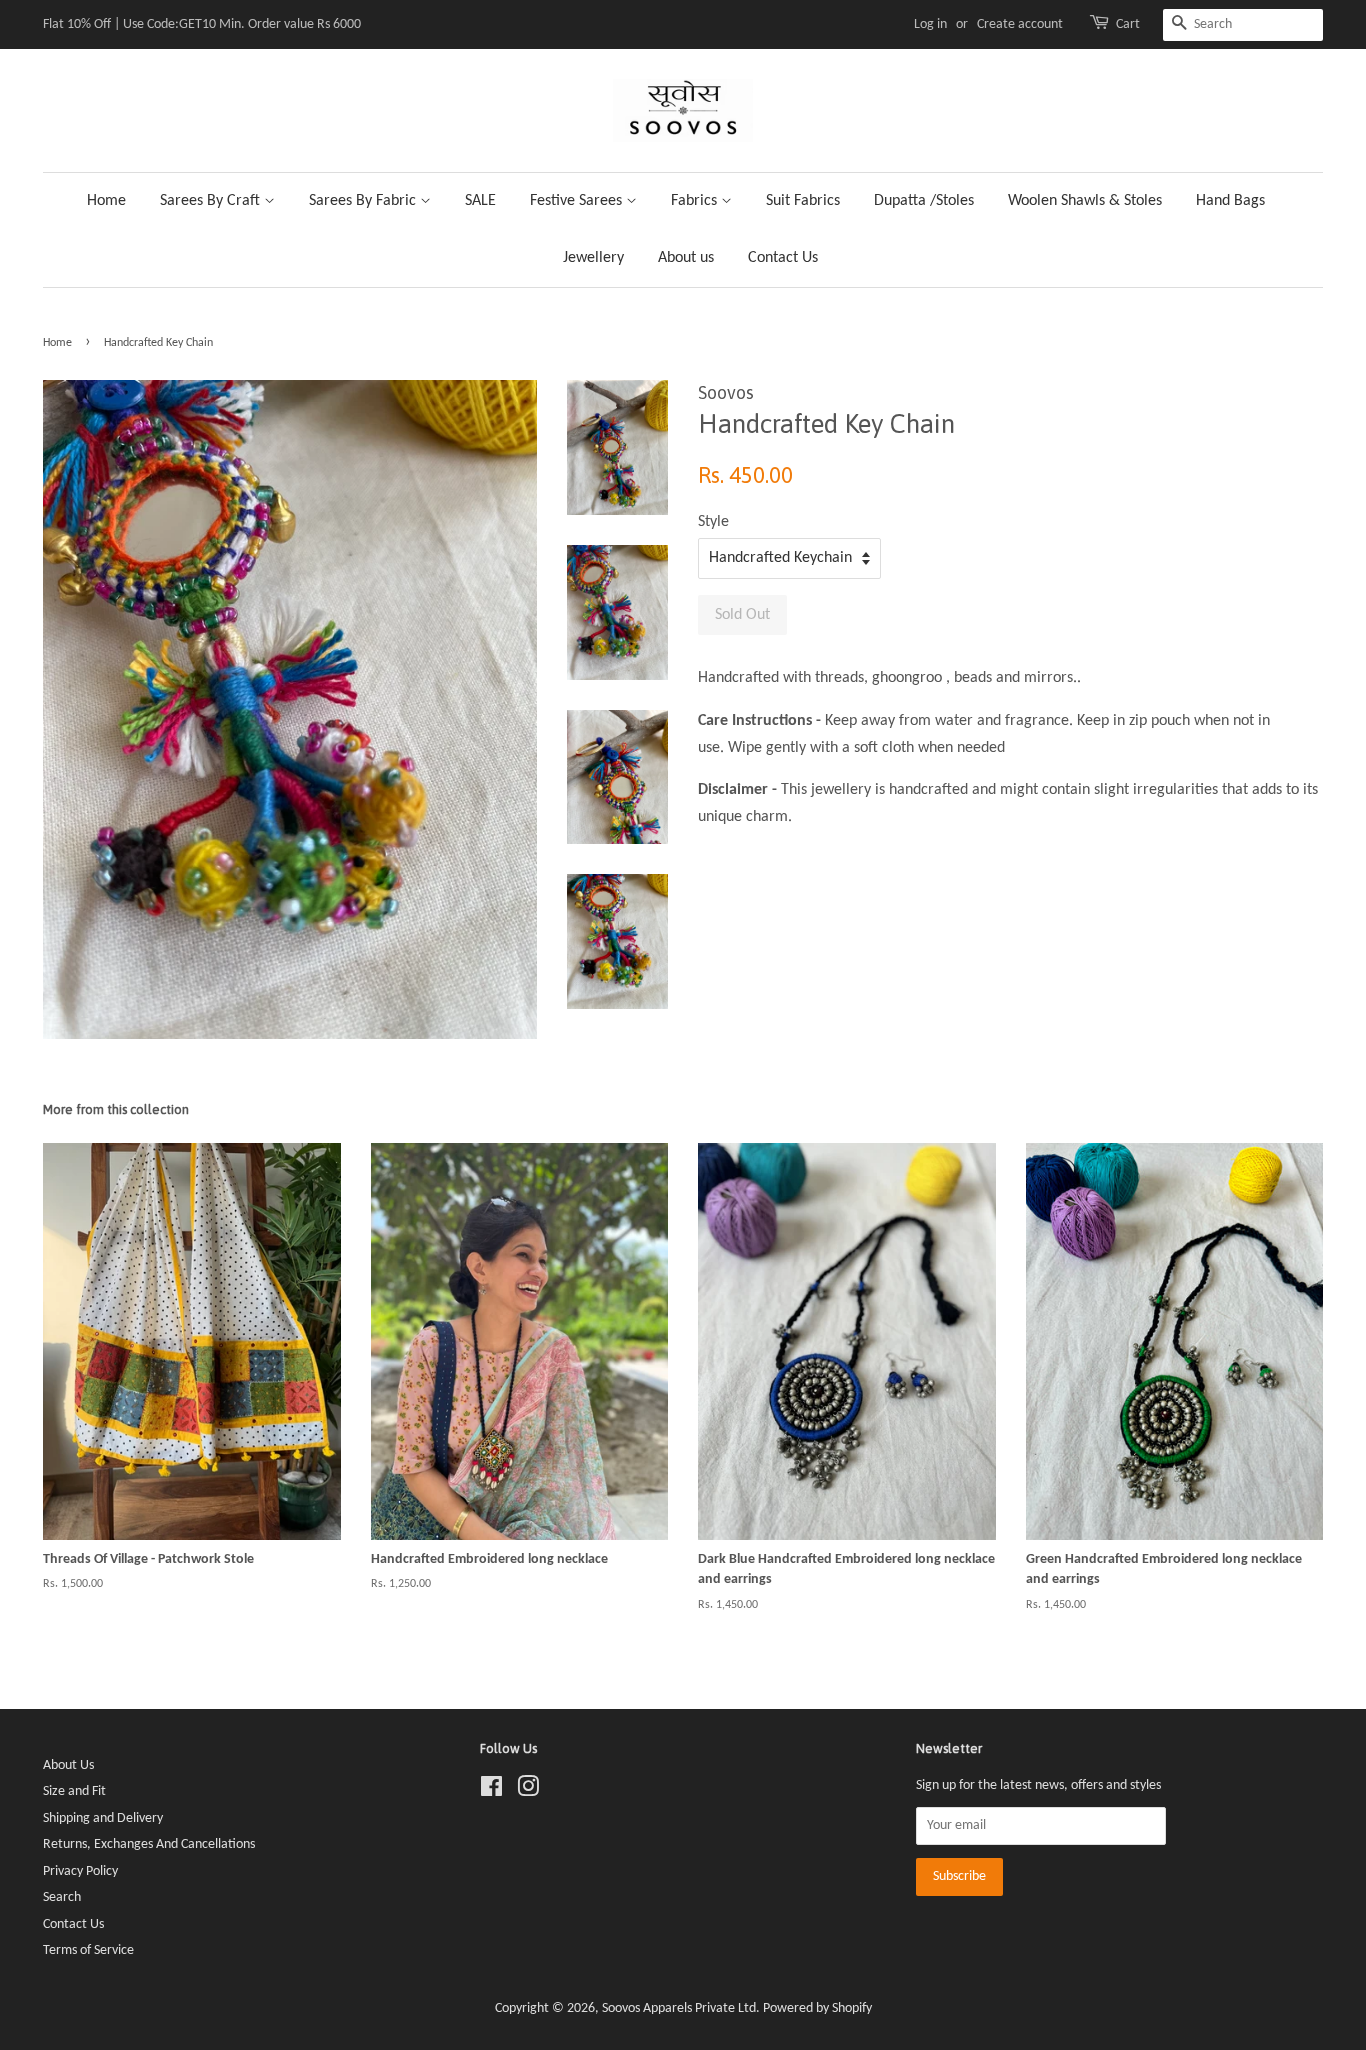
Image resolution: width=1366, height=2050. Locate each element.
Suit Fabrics (803, 201)
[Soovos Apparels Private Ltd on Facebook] (491, 1791)
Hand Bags (1230, 201)
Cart (1128, 24)
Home (106, 201)
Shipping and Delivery (103, 1818)
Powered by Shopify (817, 2008)
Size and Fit (74, 1791)
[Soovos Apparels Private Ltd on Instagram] (528, 1791)
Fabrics (696, 201)
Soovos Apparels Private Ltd (679, 2008)
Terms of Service (88, 1950)
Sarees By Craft (212, 201)
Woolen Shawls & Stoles (1085, 201)
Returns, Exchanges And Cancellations (149, 1844)
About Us (68, 1765)
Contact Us (783, 258)
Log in (930, 24)
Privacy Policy (80, 1871)
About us (686, 258)
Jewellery (593, 258)
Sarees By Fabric (364, 201)
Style (713, 522)
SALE (480, 201)
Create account (1020, 24)
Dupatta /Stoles (924, 201)
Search (62, 1897)
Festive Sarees (578, 201)
